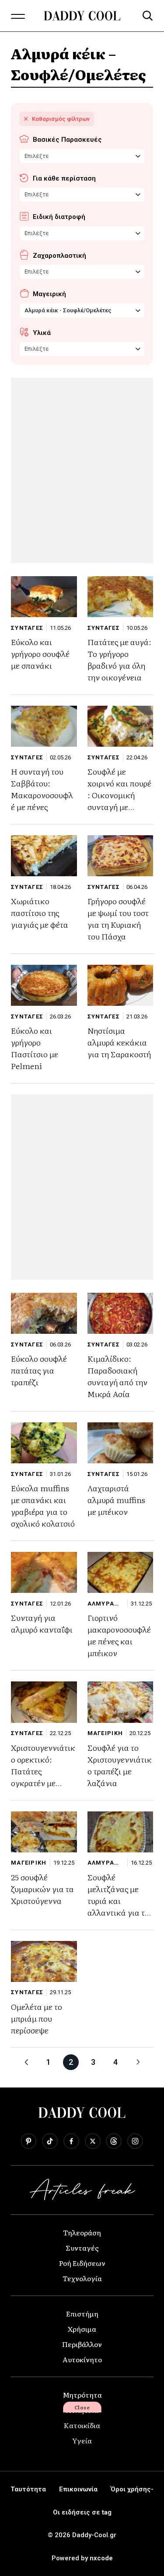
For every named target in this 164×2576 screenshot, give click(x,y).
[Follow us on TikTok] (50, 2141)
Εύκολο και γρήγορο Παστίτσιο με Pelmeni (35, 1048)
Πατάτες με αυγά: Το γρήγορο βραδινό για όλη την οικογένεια (119, 659)
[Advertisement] (82, 470)
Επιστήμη (82, 2313)
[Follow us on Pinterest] (29, 2141)
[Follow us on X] (93, 2141)
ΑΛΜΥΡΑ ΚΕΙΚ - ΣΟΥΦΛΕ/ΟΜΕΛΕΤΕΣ (104, 1604)
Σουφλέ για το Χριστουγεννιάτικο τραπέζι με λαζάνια (120, 1765)
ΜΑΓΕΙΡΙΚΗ (105, 1733)
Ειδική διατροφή (59, 217)
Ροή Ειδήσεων (82, 2263)
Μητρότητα (82, 2395)
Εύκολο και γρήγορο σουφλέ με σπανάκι (40, 654)
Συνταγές (82, 2248)
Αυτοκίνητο (82, 2359)
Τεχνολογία (82, 2278)
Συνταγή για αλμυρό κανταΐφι (42, 1623)
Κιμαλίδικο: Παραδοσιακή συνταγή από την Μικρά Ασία (117, 1376)
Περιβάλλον (82, 2344)
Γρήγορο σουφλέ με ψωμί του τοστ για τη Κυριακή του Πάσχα (118, 919)
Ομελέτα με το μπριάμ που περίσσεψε (37, 2018)
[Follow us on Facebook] (71, 2141)
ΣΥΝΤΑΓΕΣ (27, 628)
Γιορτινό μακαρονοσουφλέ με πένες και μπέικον (119, 1635)
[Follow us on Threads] (114, 2141)
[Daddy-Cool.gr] (82, 16)
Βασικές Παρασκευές (67, 140)
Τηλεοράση (82, 2232)
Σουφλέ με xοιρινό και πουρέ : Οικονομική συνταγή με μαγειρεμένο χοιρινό (119, 801)
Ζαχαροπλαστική (59, 256)
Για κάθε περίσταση (64, 178)
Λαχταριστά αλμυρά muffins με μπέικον (116, 1500)
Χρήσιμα (82, 2329)
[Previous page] (26, 2062)
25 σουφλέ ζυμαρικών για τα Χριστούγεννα (42, 1889)
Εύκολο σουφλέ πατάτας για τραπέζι (39, 1370)
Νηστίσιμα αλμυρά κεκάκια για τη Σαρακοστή (119, 1042)
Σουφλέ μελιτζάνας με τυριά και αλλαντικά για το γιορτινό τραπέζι (118, 1901)
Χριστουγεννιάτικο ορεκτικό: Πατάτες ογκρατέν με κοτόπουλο (43, 1771)
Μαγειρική (49, 294)
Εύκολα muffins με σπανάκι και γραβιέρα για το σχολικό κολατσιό (43, 1506)
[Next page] (138, 2062)
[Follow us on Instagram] (135, 2141)
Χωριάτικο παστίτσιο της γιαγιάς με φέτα (40, 913)
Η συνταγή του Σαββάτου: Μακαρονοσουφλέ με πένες (42, 789)
